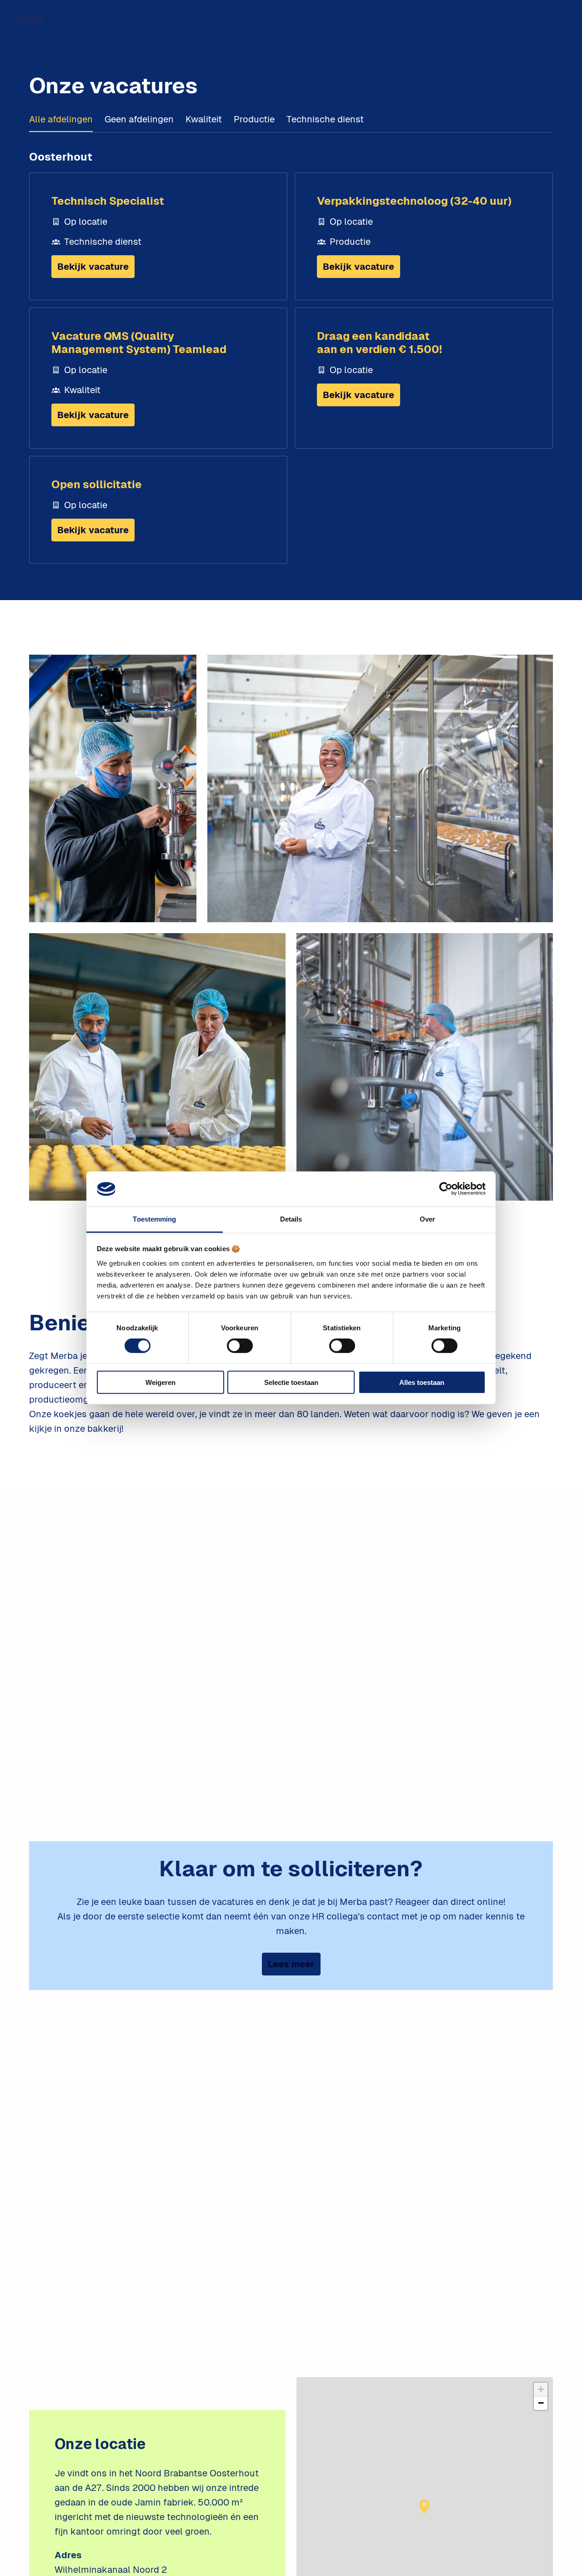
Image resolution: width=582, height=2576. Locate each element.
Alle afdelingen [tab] (61, 119)
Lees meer (291, 1964)
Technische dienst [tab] (325, 119)
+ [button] (541, 2389)
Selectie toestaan (291, 1382)
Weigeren (161, 1382)
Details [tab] (291, 1219)
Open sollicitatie (97, 484)
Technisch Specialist (108, 201)
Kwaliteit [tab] (204, 119)
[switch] (240, 1346)
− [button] (541, 2403)
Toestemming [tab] (154, 1219)
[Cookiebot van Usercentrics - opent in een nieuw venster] (446, 1189)
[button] (425, 2506)
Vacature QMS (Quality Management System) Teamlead (139, 343)
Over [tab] (427, 1219)
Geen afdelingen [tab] (139, 119)
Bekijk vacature (93, 267)
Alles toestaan (422, 1382)
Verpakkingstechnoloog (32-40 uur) (414, 201)
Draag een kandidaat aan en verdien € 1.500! (379, 343)
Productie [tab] (254, 119)
